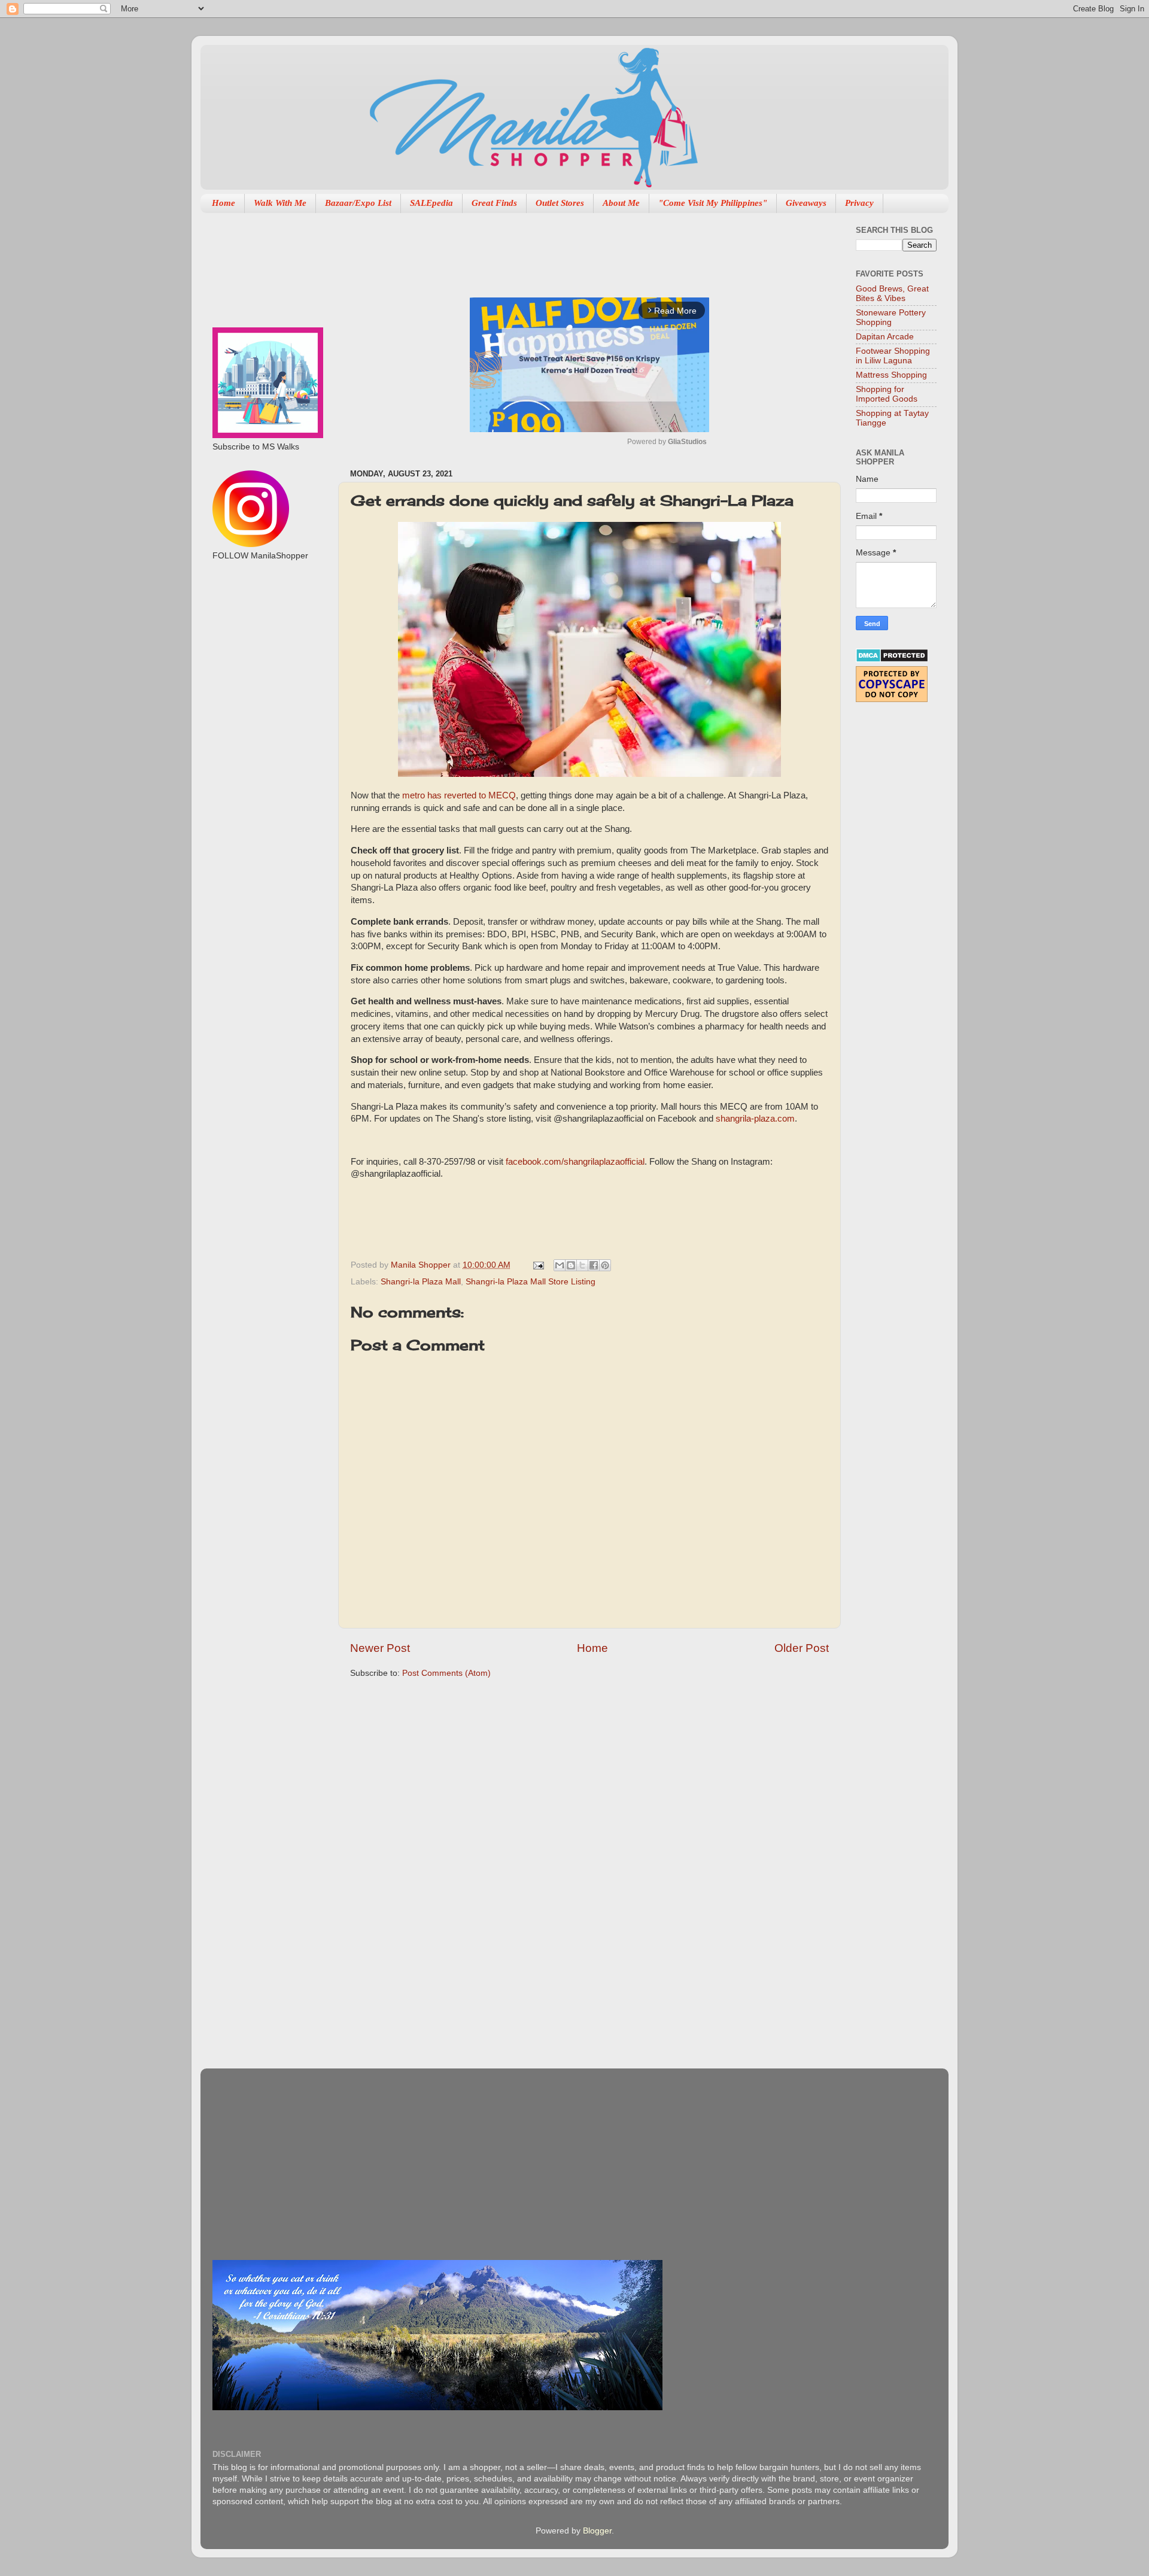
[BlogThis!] (571, 1265)
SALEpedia (431, 203)
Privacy (859, 203)
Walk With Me (280, 203)
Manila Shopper (422, 1265)
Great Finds (494, 203)
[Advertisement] (568, 249)
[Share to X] (582, 1265)
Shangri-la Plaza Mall (421, 1282)
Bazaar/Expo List (358, 203)
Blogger (597, 2531)
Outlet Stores (560, 203)
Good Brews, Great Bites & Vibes (892, 294)
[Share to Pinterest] (605, 1265)
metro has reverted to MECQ (459, 795)
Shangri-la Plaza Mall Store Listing (531, 1282)
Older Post (802, 1648)
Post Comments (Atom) (446, 1673)
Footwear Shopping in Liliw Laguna (893, 356)
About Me (621, 203)
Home (224, 203)
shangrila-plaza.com (755, 1119)
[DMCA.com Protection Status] (892, 660)
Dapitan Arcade (885, 337)
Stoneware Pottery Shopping (891, 318)
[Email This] (560, 1265)
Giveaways (806, 203)
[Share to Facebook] (594, 1265)
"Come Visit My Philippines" (713, 203)
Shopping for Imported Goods (887, 394)
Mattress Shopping (891, 375)
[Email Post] (538, 1265)
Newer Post (380, 1648)
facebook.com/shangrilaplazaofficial (575, 1162)
